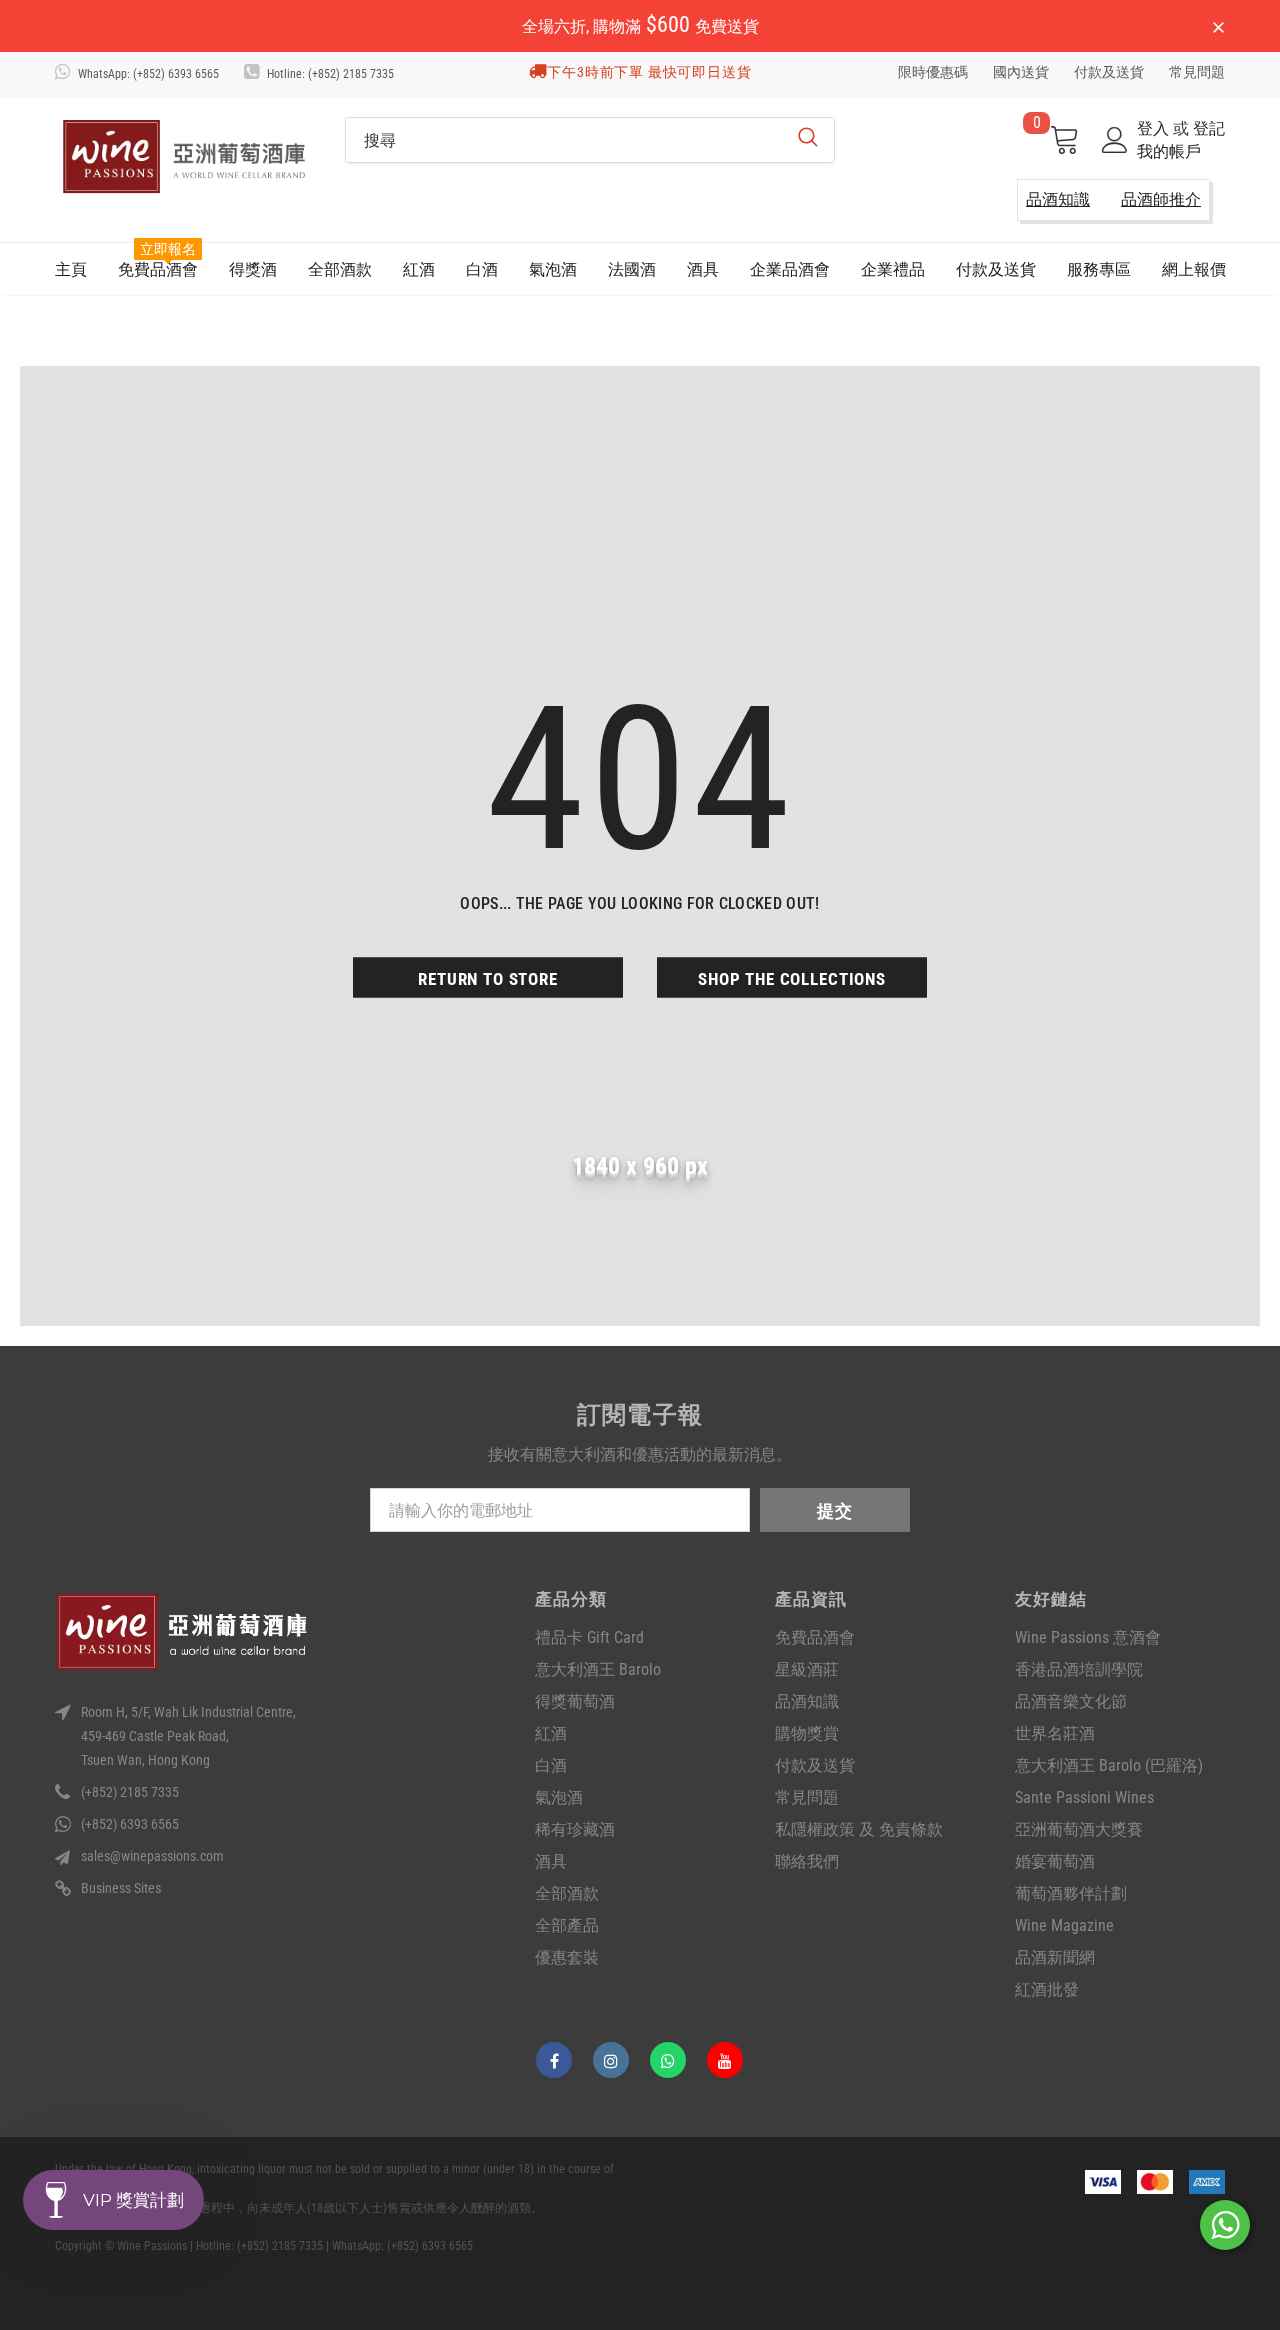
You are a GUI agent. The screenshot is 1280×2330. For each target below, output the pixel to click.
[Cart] (1064, 141)
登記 (1209, 128)
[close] (1218, 28)
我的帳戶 (1169, 151)
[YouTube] (725, 2060)
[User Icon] (1115, 140)
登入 (1155, 128)
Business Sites (121, 1888)
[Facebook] (554, 2060)
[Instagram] (611, 2060)
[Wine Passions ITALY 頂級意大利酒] (185, 156)
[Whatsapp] (668, 2060)
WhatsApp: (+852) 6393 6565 (148, 74)
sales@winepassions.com (152, 1856)
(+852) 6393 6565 (130, 1824)
